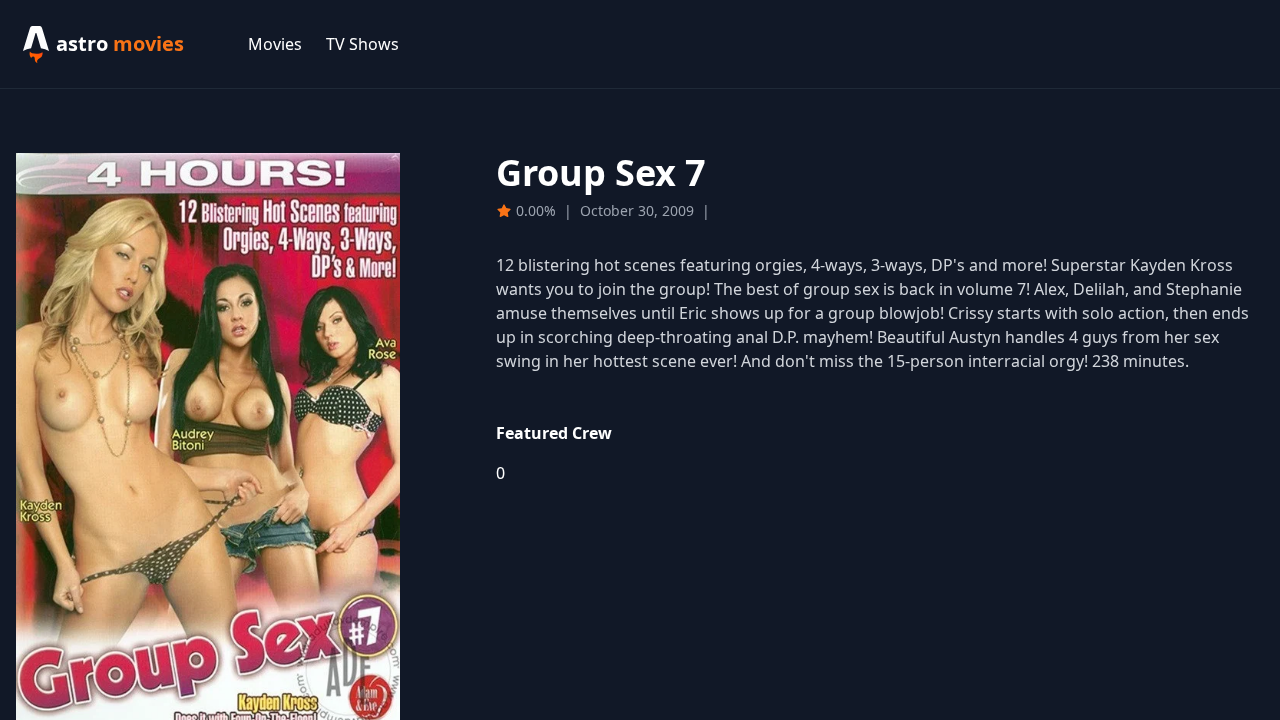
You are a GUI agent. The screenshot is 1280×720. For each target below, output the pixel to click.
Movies (275, 44)
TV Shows (362, 44)
